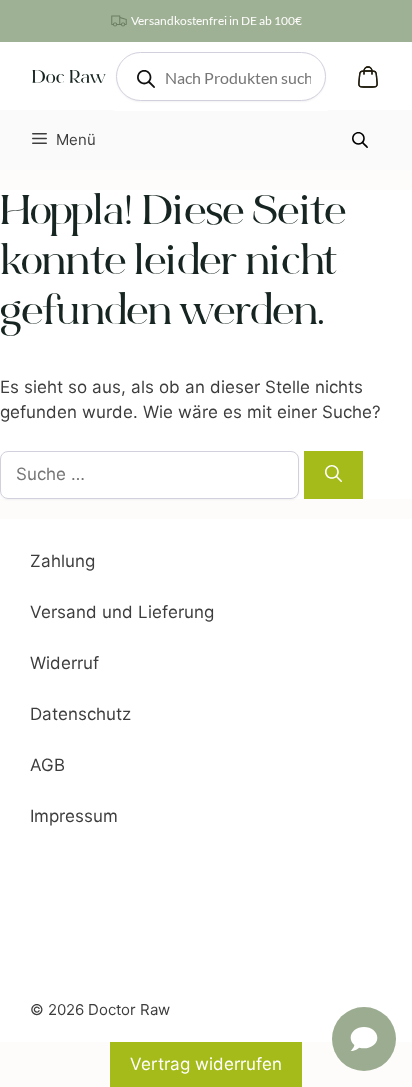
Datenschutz (80, 714)
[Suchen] (333, 475)
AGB (47, 765)
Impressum (74, 816)
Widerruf (64, 663)
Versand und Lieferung (122, 612)
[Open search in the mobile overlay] (221, 76)
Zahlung (62, 561)
